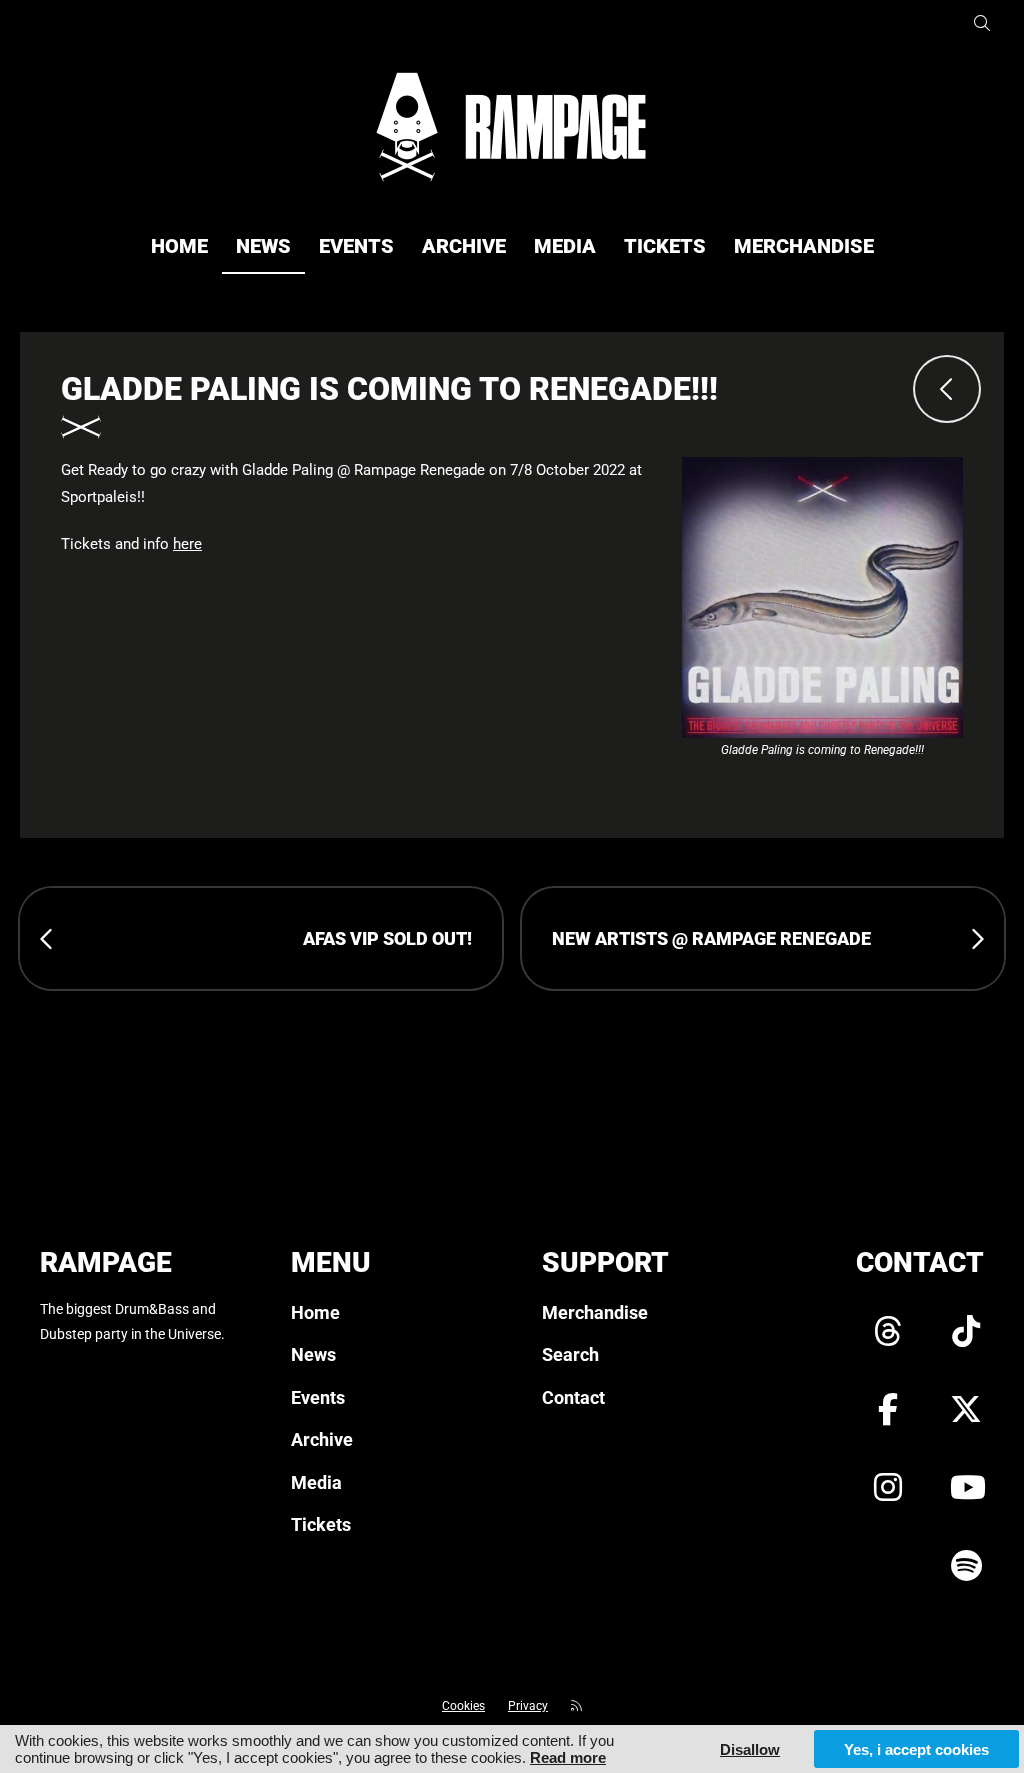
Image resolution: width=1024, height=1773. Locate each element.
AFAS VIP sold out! (387, 938)
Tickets (665, 246)
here (187, 544)
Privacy (528, 1706)
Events (356, 246)
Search (570, 1354)
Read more (568, 1757)
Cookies (463, 1706)
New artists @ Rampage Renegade (711, 938)
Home (179, 246)
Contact (573, 1397)
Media (565, 246)
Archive (464, 246)
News (263, 246)
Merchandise (804, 246)
